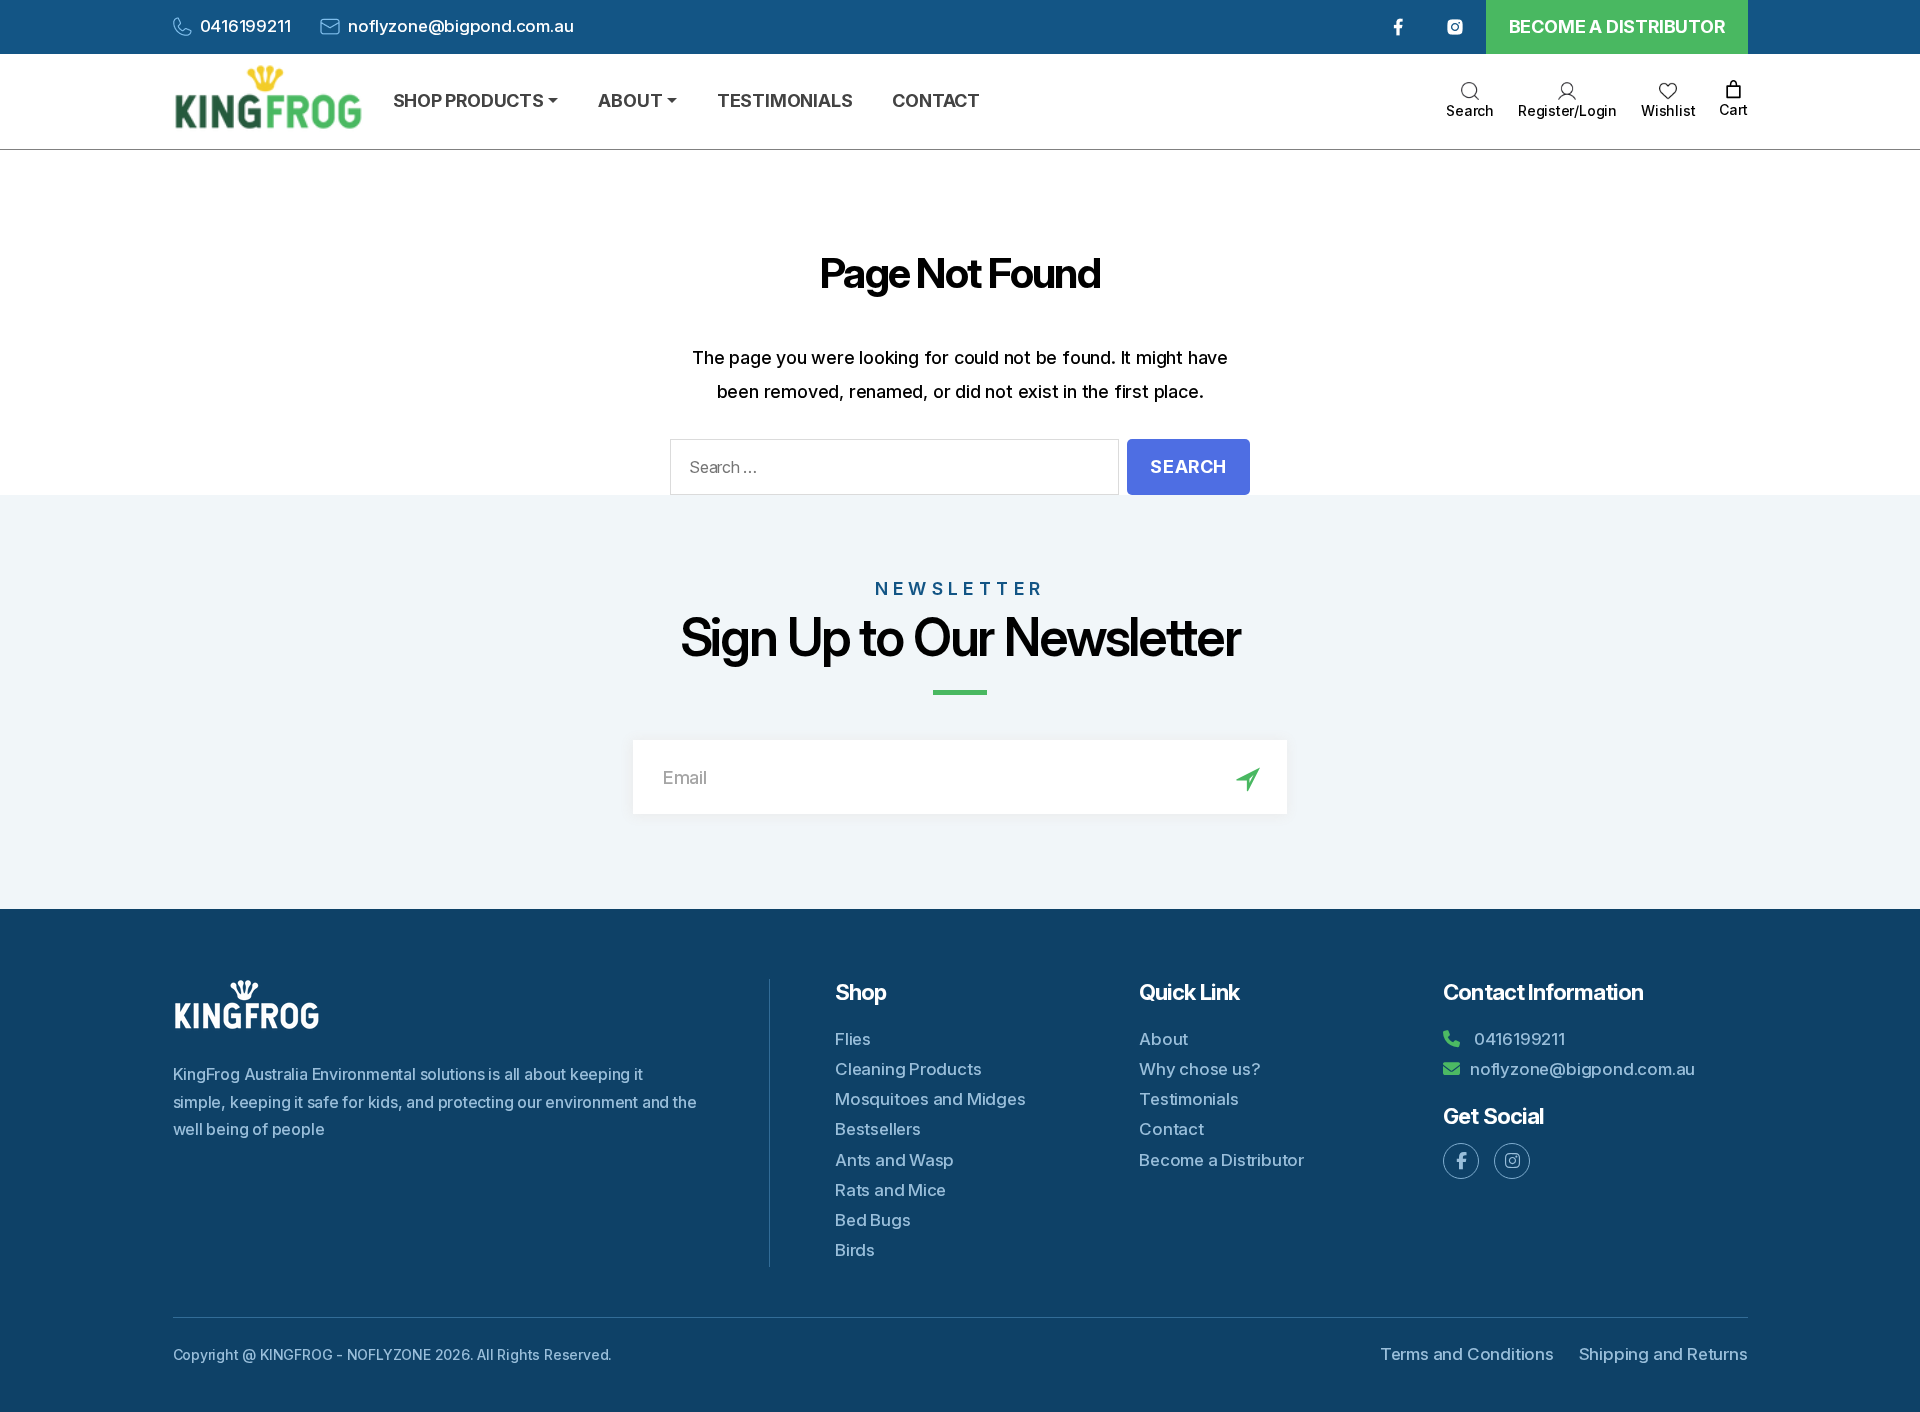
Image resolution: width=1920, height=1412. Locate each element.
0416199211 (245, 26)
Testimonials (1188, 1099)
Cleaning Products (908, 1069)
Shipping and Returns (1663, 1354)
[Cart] (1733, 90)
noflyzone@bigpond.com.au (460, 26)
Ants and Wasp (894, 1160)
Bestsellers (878, 1129)
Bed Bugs (872, 1220)
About (1163, 1039)
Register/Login (1567, 110)
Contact (1171, 1129)
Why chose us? (1199, 1069)
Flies (853, 1039)
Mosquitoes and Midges (930, 1099)
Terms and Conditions (1467, 1354)
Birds (855, 1250)
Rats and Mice (890, 1190)
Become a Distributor (1617, 26)
